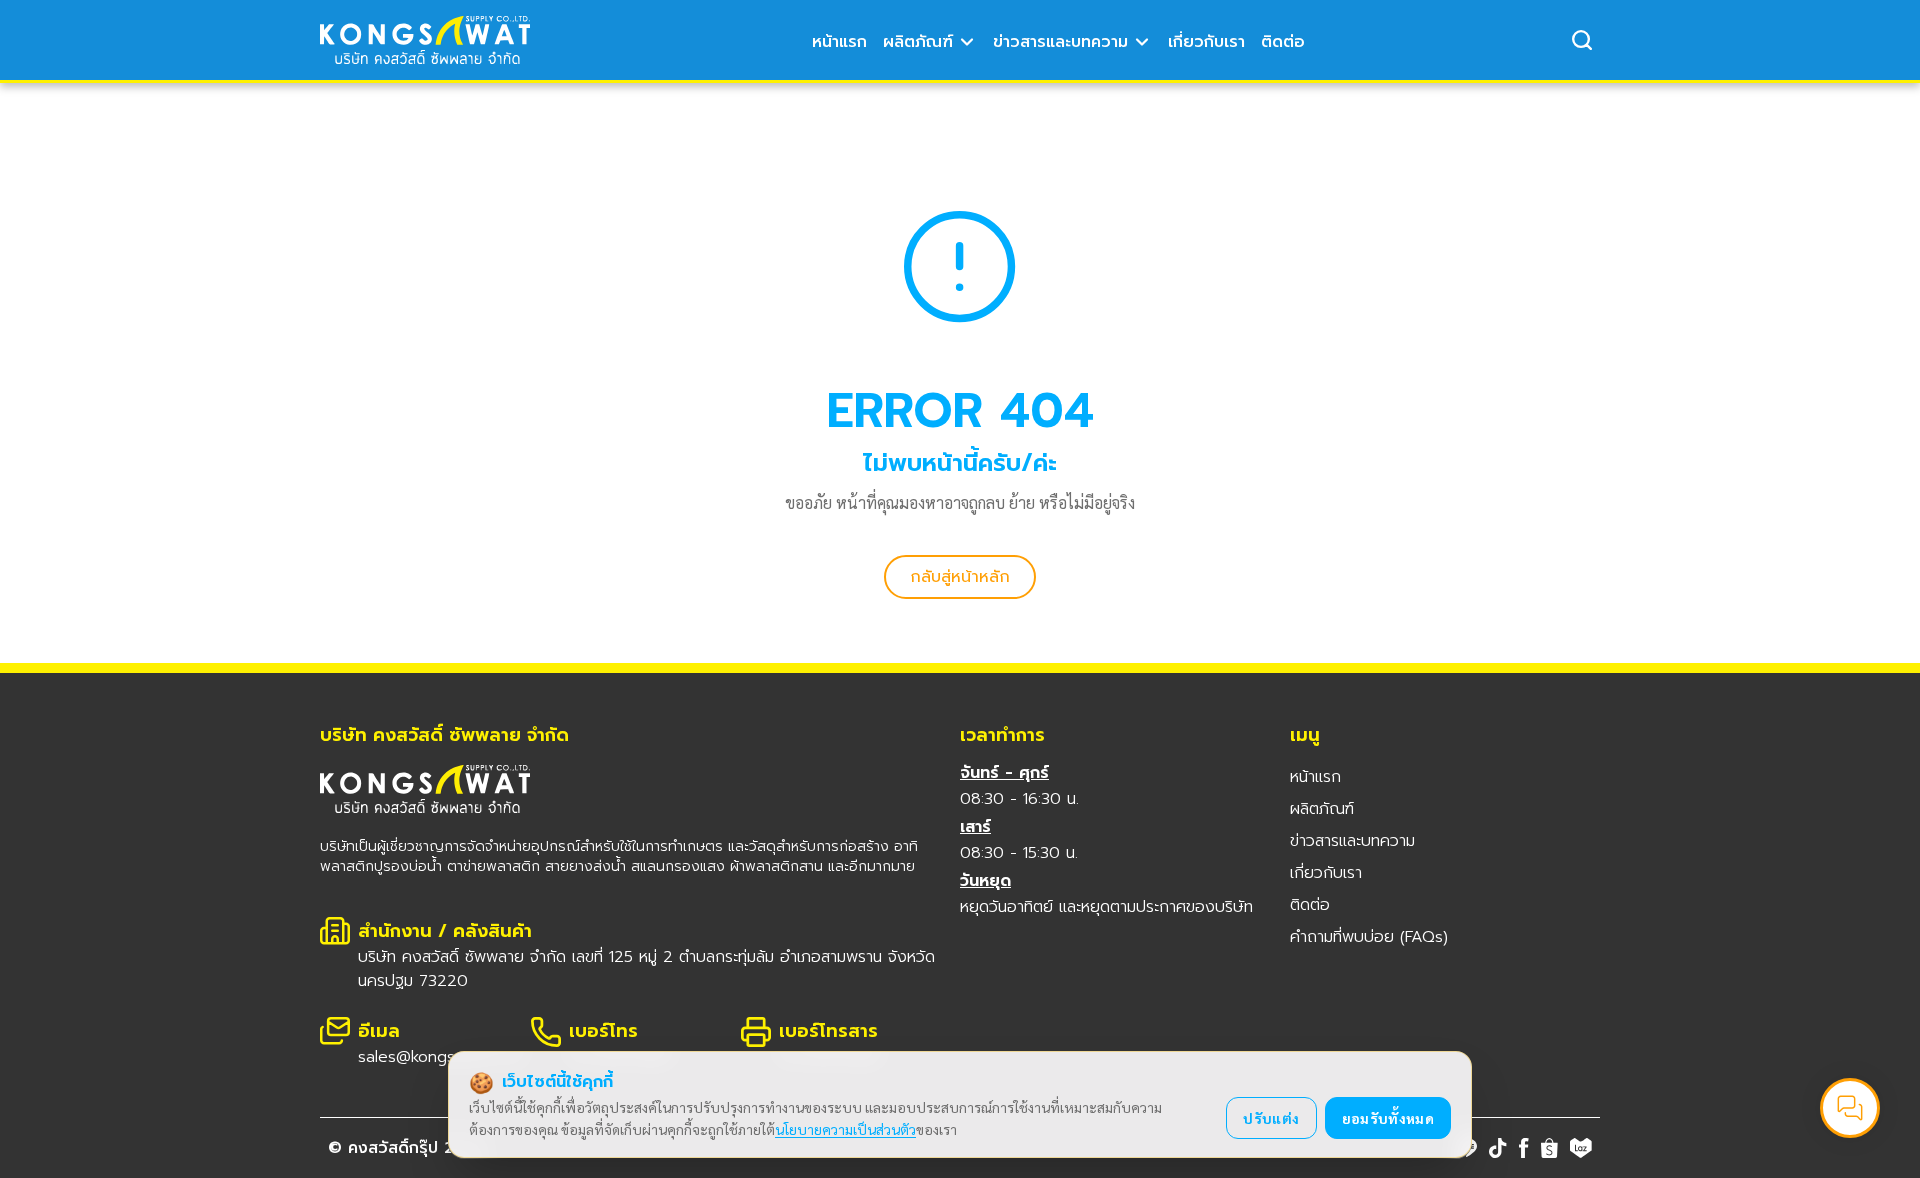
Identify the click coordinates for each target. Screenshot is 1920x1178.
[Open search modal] (1582, 40)
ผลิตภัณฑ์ (918, 42)
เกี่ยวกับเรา (1206, 42)
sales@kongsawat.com (441, 1057)
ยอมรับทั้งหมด (1388, 1118)
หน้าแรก (839, 42)
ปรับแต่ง (1271, 1118)
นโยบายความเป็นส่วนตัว (845, 1129)
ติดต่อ (1283, 42)
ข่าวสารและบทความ (1060, 42)
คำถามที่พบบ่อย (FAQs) (1369, 937)
